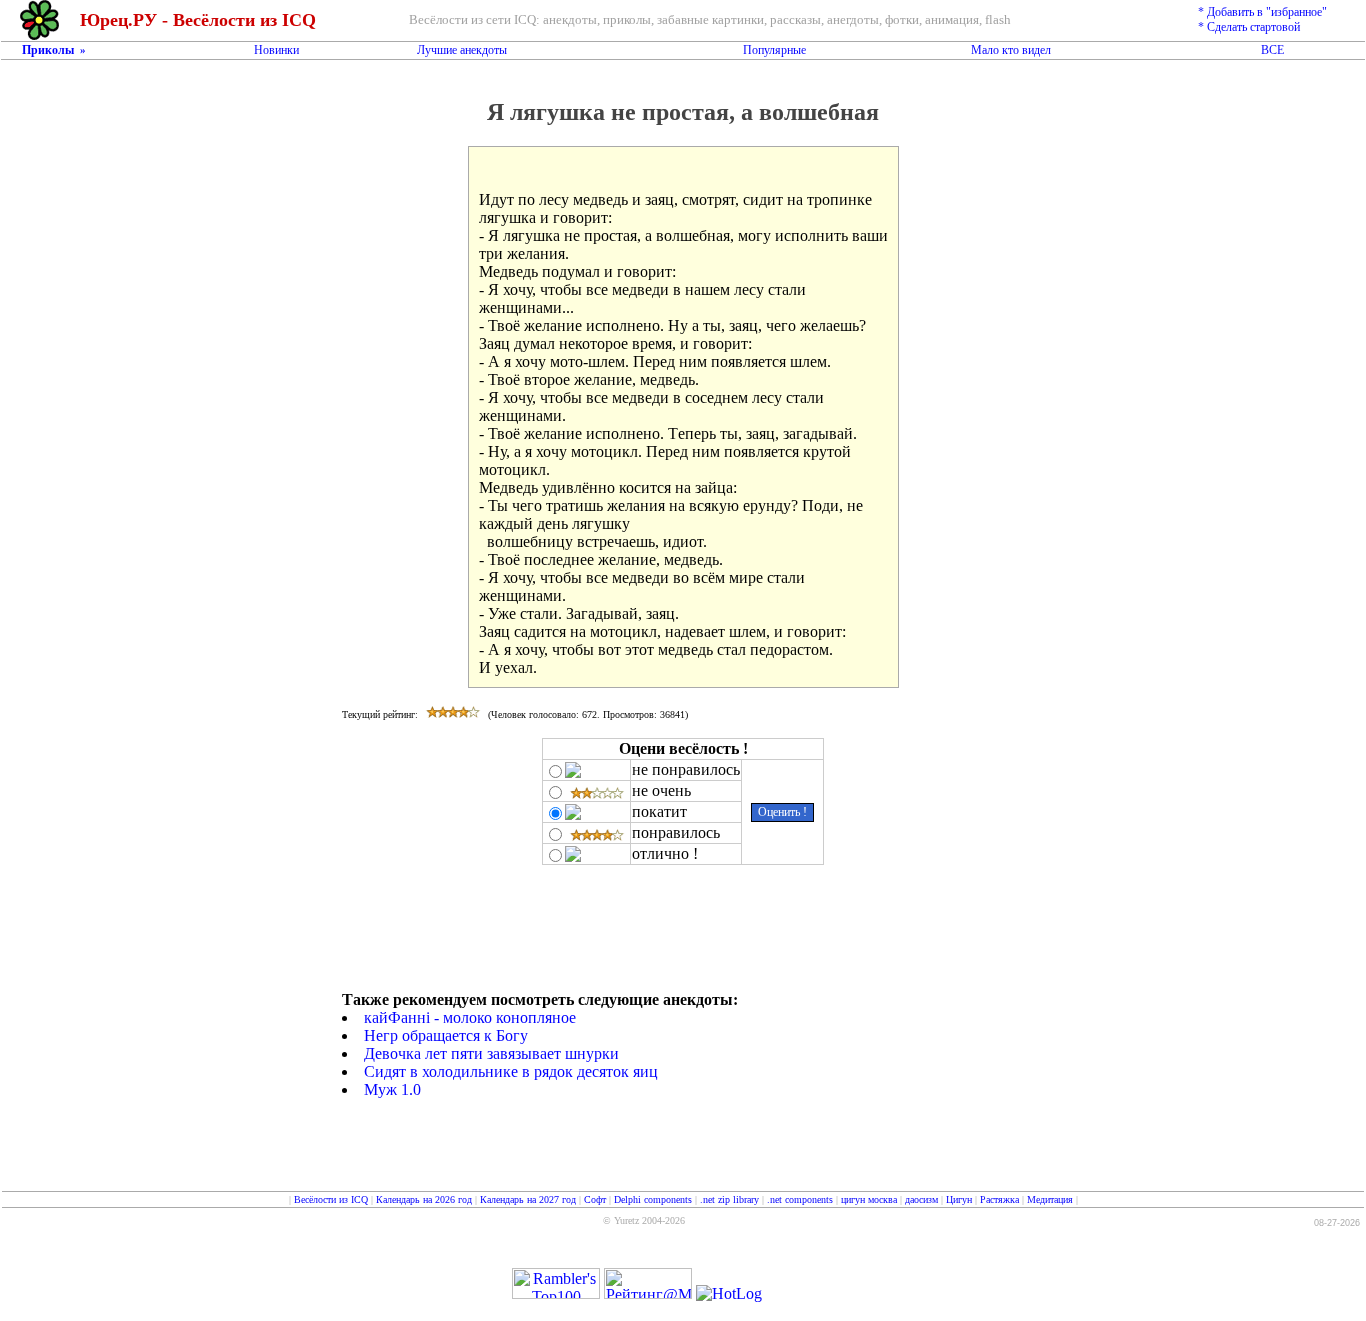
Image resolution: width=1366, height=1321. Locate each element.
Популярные (774, 50)
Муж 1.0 (392, 1089)
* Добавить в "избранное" (1262, 12)
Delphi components (653, 1199)
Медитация (1050, 1199)
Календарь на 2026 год (424, 1199)
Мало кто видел (1011, 50)
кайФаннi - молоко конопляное (470, 1017)
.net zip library (729, 1199)
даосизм (921, 1199)
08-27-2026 (1337, 1223)
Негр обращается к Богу (446, 1035)
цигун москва (869, 1199)
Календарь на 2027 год (528, 1199)
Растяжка (999, 1199)
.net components (800, 1199)
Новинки (276, 50)
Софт (595, 1199)
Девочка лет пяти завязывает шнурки (491, 1053)
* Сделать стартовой (1249, 27)
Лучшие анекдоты (462, 50)
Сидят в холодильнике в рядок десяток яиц (511, 1071)
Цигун (959, 1199)
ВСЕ (1272, 50)
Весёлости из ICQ (331, 1199)
